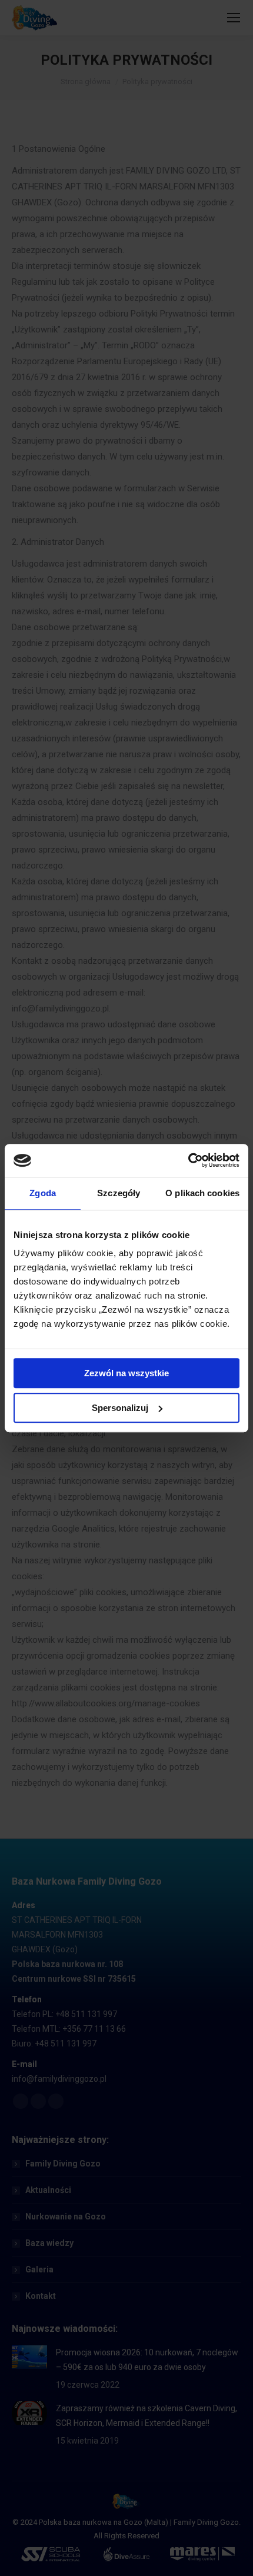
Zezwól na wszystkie (126, 1373)
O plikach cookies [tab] (202, 1193)
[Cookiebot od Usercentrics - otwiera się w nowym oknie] (188, 1160)
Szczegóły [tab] (119, 1193)
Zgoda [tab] (43, 1193)
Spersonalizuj (120, 1408)
